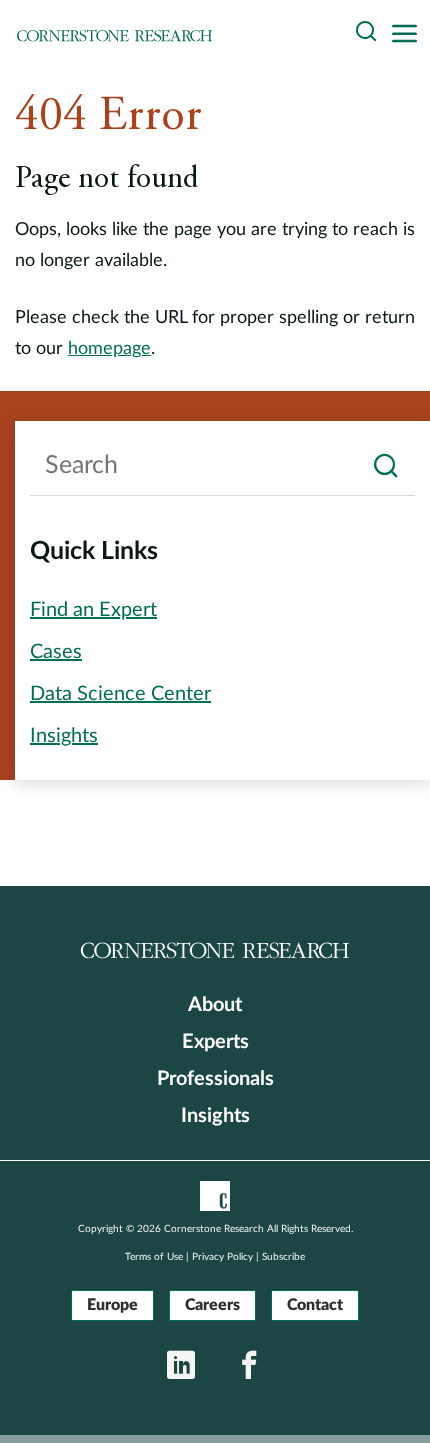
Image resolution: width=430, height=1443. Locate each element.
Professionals (215, 1079)
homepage (109, 349)
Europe (112, 1305)
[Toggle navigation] (410, 34)
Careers (212, 1305)
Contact (315, 1305)
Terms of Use (154, 1257)
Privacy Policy (222, 1257)
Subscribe (283, 1257)
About (215, 1005)
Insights (215, 1116)
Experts (215, 1042)
